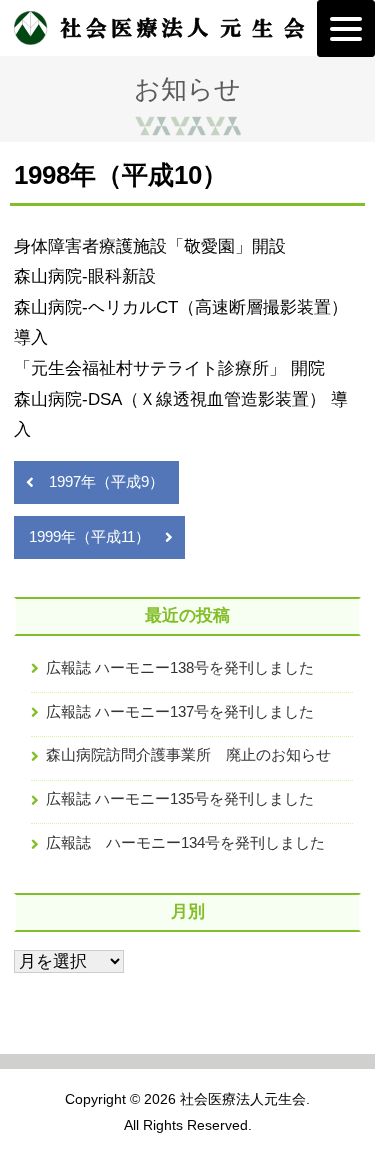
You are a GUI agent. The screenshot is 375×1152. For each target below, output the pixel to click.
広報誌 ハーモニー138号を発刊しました (180, 667)
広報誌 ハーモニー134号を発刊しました (185, 842)
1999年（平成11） (89, 536)
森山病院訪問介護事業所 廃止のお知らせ (188, 754)
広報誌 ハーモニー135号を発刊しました (180, 798)
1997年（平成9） (106, 481)
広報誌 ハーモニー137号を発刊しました (180, 711)
